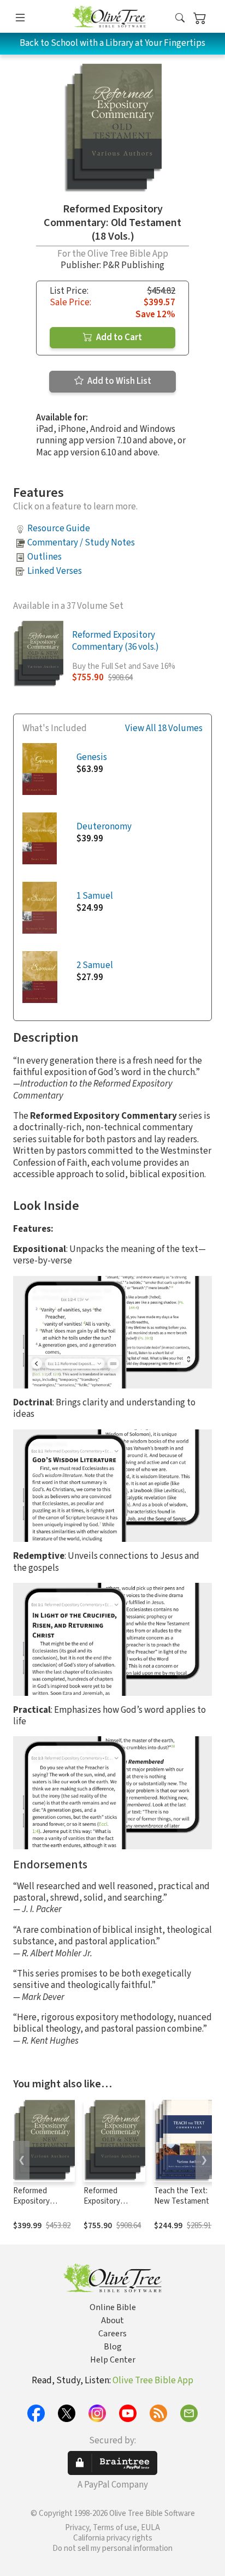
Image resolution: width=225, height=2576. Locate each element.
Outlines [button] (45, 557)
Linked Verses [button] (55, 571)
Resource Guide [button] (59, 529)
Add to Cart (118, 337)
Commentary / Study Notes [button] (81, 543)
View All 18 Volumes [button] (164, 729)
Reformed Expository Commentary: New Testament (41, 2206)
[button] (180, 18)
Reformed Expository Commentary (105, 2201)
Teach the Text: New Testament (182, 2196)
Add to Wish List (119, 381)
